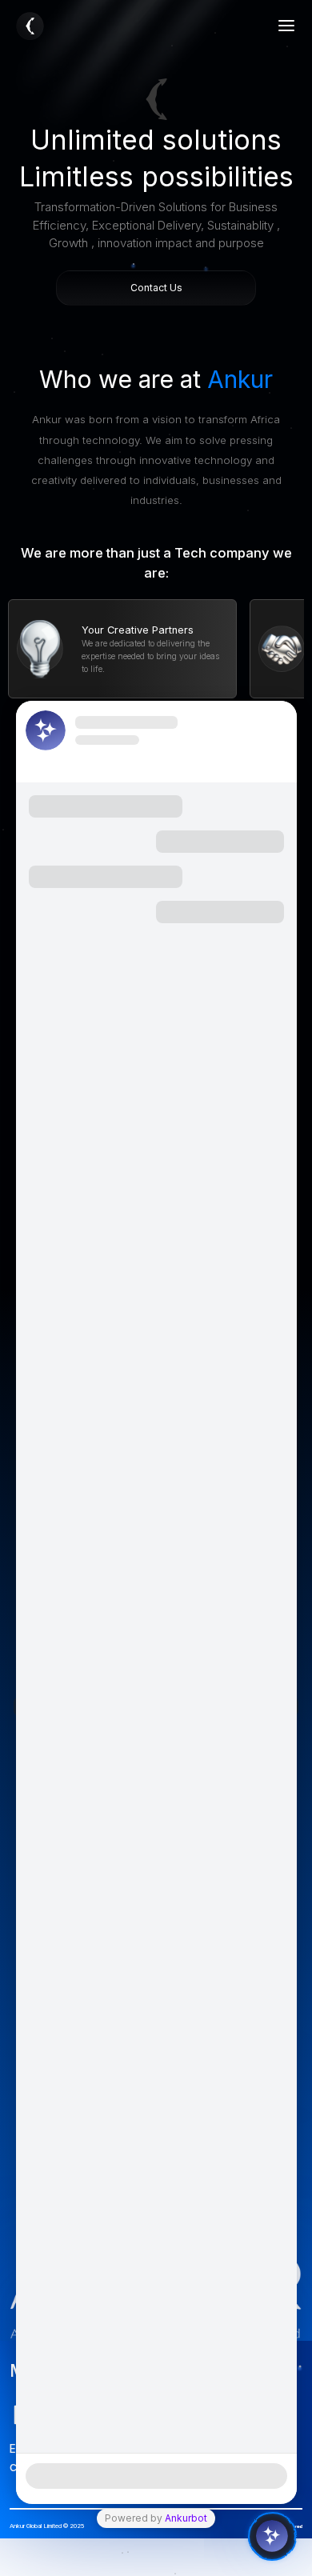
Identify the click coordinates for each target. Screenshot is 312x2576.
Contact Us (156, 288)
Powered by (156, 2518)
